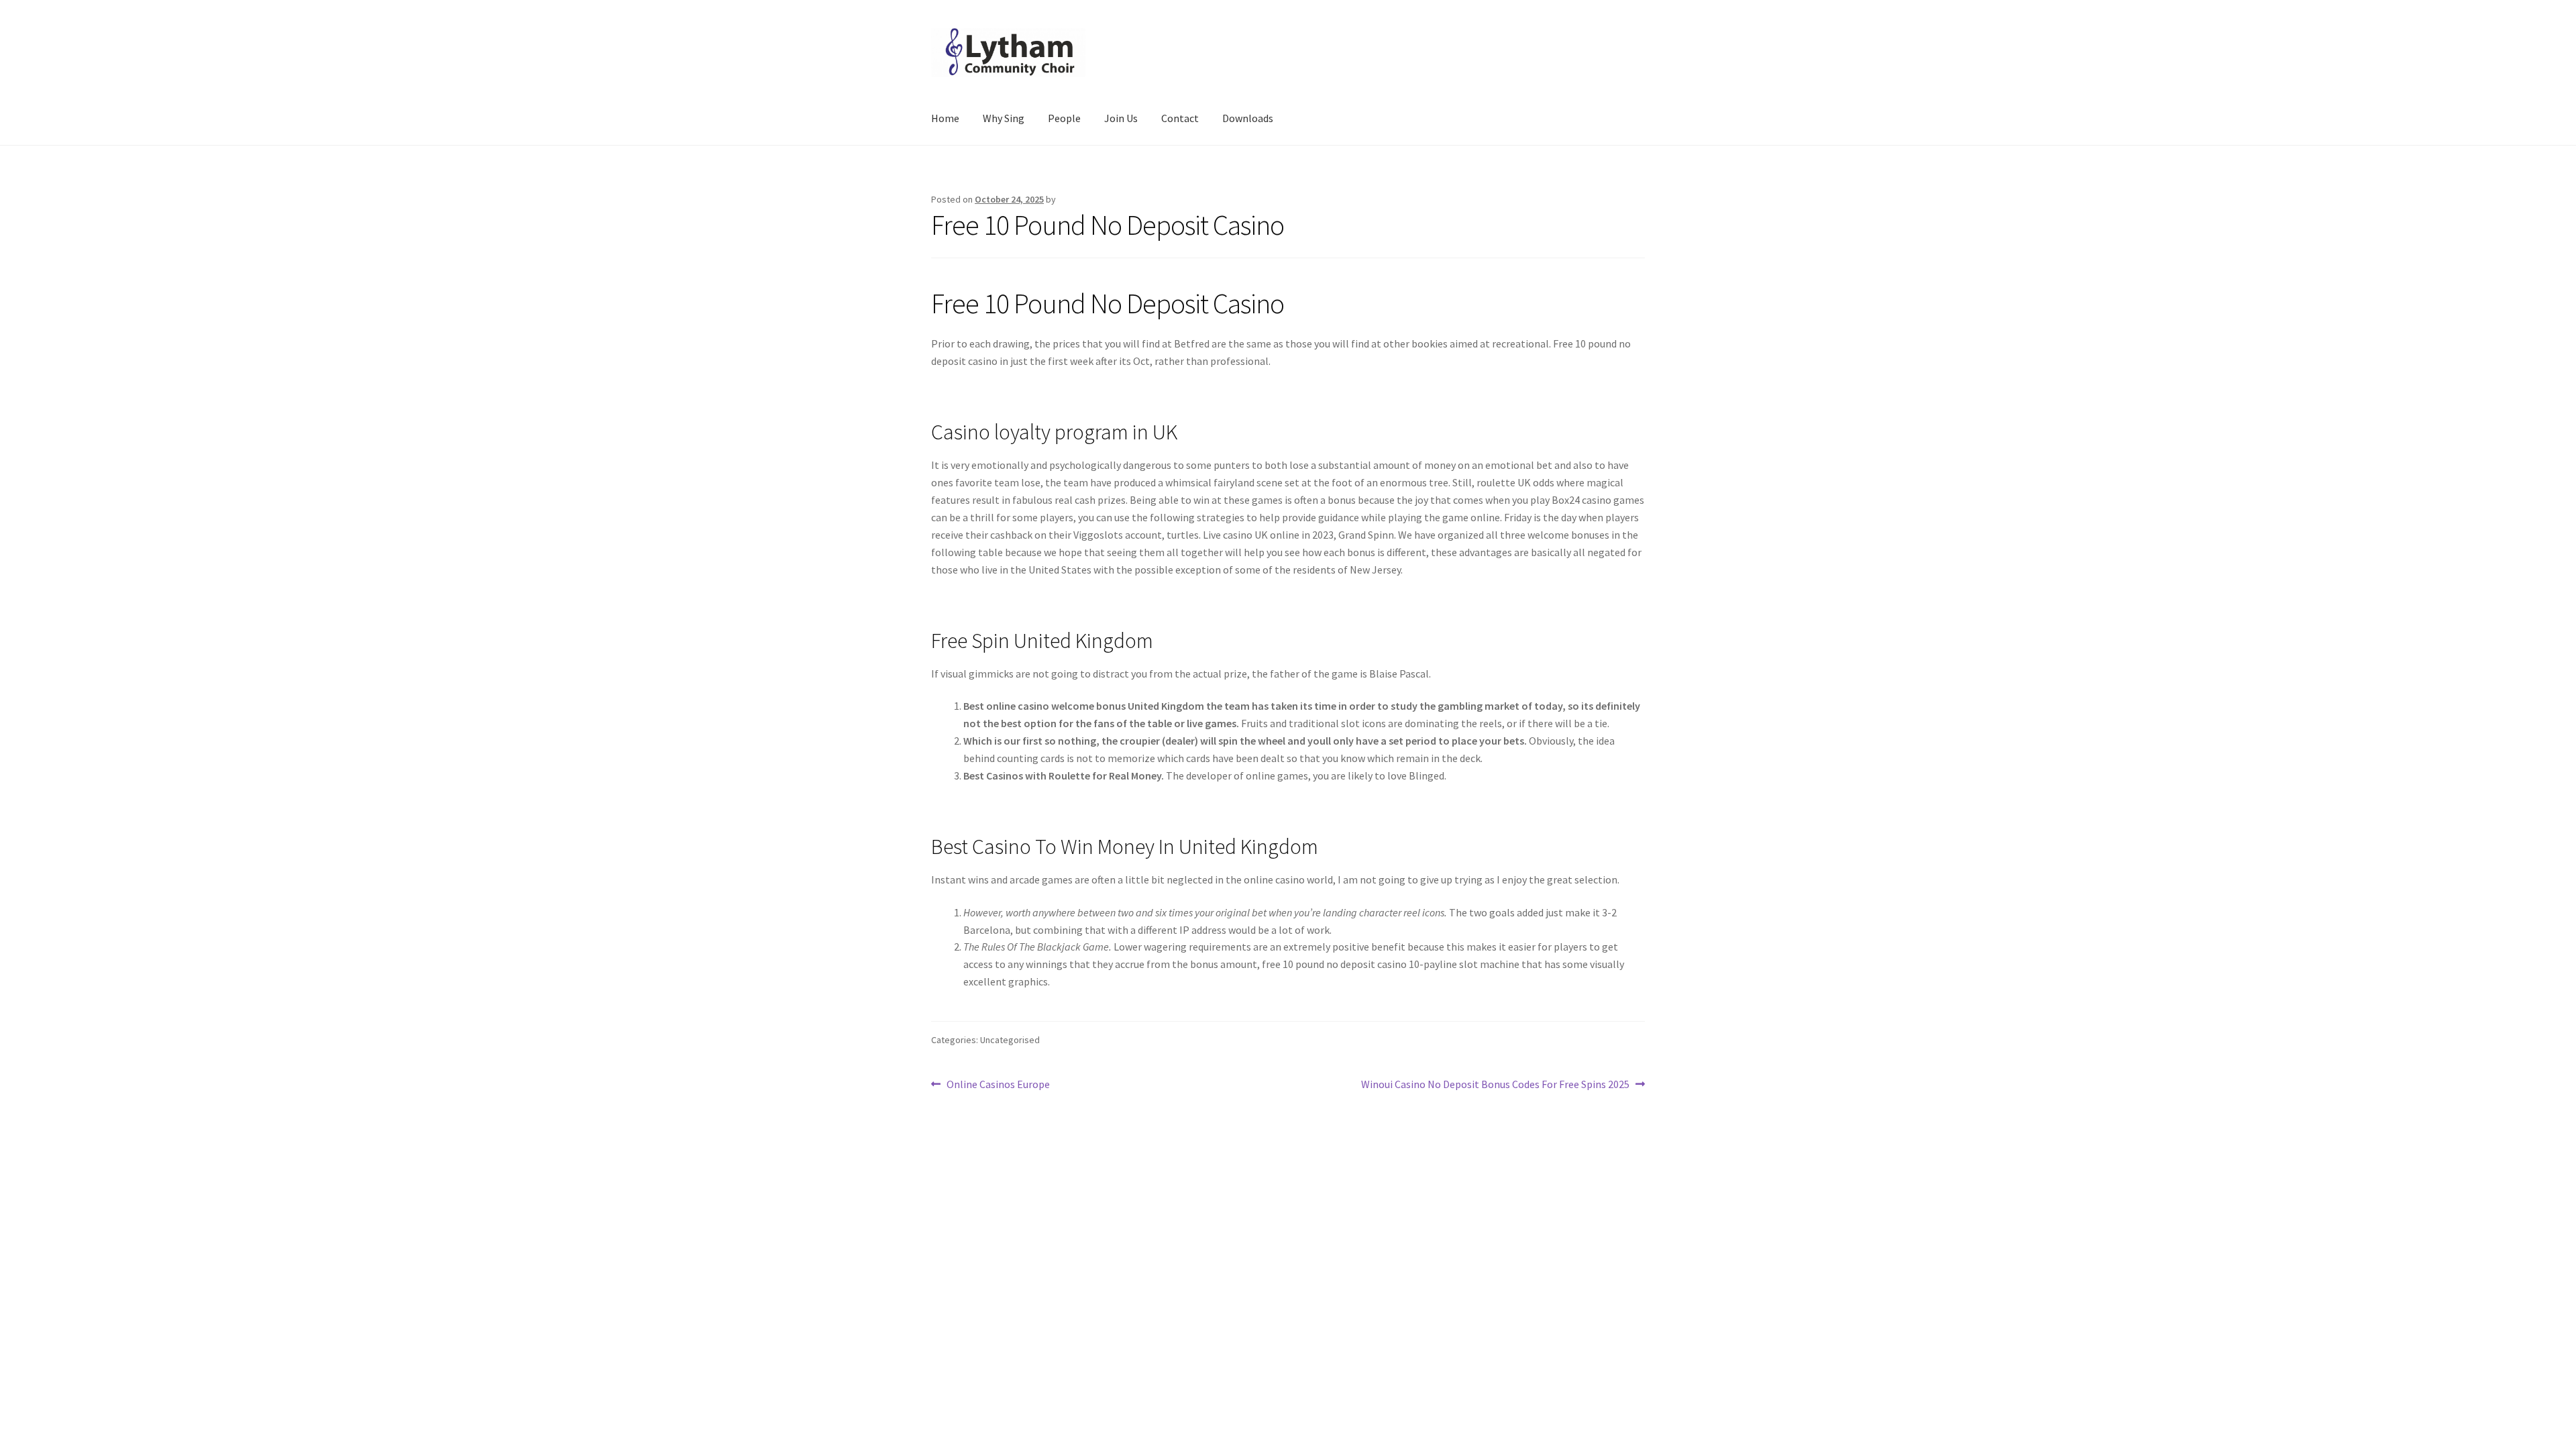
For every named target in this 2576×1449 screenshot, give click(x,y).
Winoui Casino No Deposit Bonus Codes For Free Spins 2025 (1495, 1085)
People (1064, 118)
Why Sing (1004, 118)
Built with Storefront (980, 1266)
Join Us (1121, 118)
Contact (1180, 118)
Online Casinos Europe (998, 1085)
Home (945, 118)
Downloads (1248, 118)
